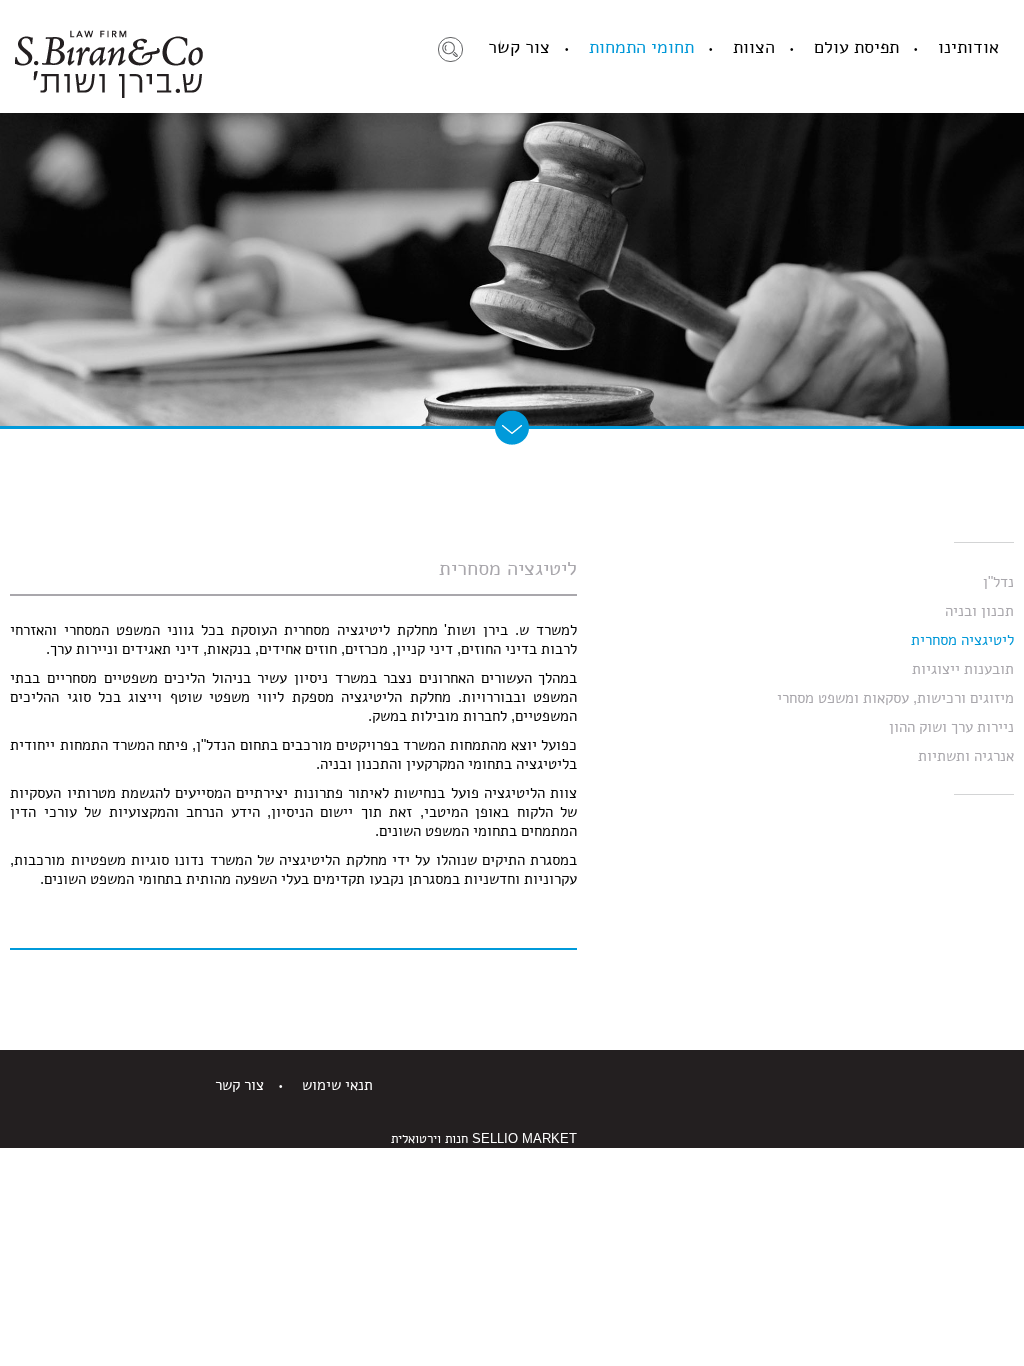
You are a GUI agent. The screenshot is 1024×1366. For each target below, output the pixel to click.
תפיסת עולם (856, 47)
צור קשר (519, 47)
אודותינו (968, 47)
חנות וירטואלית (429, 1138)
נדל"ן (998, 581)
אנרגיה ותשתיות (966, 755)
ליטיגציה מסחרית (962, 639)
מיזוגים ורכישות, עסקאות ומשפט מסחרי (895, 697)
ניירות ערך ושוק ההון (951, 726)
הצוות (754, 47)
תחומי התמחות (641, 47)
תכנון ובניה (979, 610)
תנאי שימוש (337, 1084)
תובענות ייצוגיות (963, 668)
